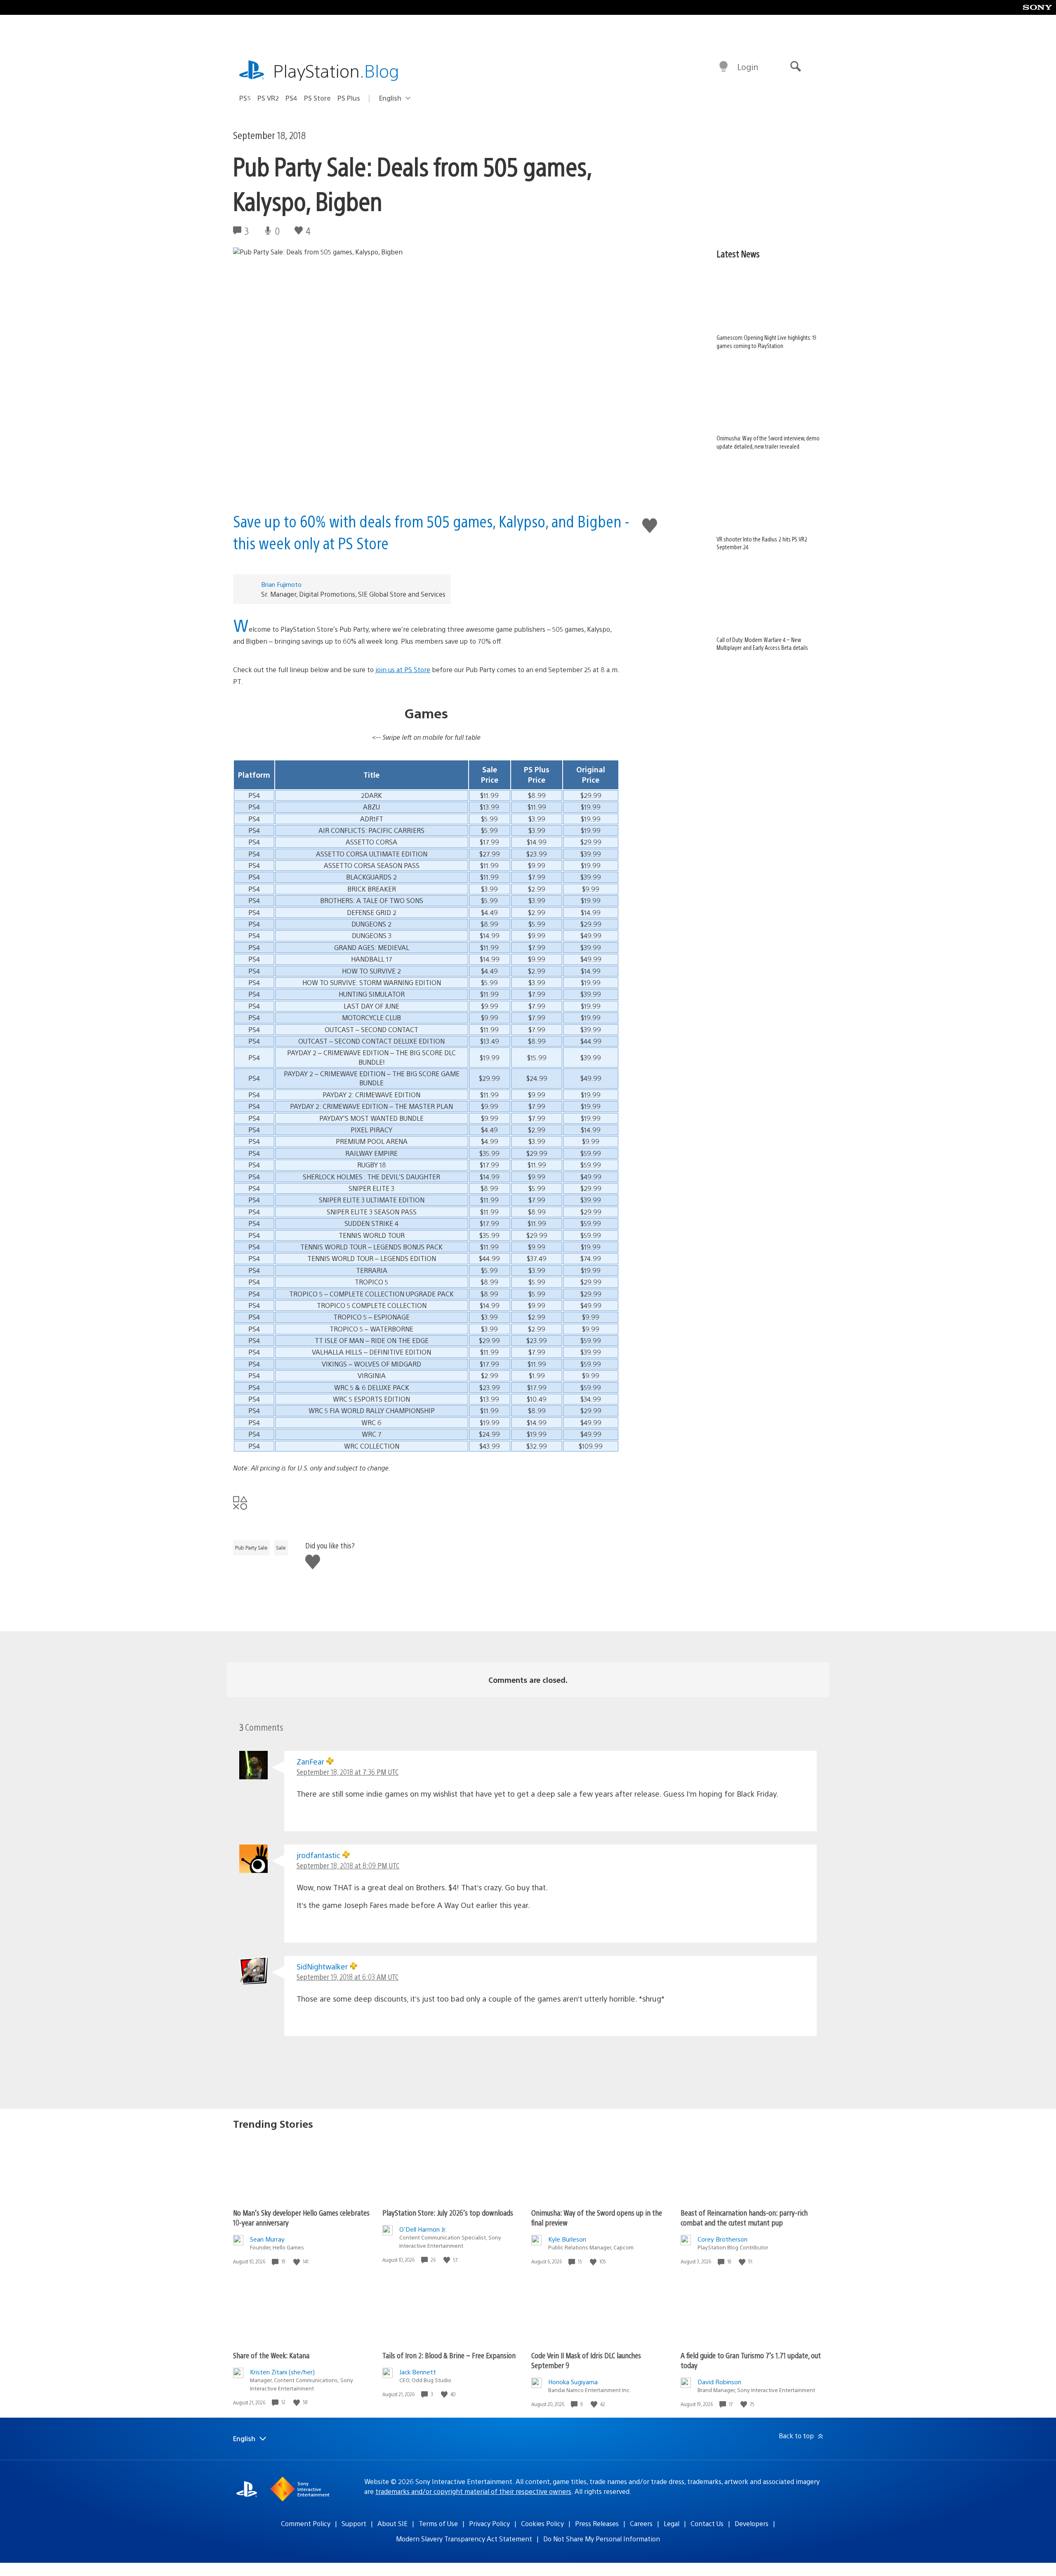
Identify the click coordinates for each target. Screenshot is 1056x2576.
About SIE (392, 2523)
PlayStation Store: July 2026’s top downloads (448, 2213)
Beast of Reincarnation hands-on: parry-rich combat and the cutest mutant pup (744, 2217)
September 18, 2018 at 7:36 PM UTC (348, 1772)
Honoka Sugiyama (573, 2382)
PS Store (317, 98)
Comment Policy (306, 2523)
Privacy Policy (489, 2523)
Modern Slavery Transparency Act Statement (464, 2539)
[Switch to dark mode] (724, 67)
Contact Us (707, 2523)
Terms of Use (438, 2523)
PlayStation (336, 70)
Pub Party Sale (251, 1548)
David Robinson (719, 2382)
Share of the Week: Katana (271, 2355)
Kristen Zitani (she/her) (282, 2372)
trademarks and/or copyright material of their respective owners (473, 2491)
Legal (672, 2523)
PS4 (291, 98)
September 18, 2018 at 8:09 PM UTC (348, 1865)
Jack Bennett (418, 2372)
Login (748, 67)
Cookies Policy (542, 2523)
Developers (752, 2523)
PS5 (245, 98)
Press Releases (597, 2523)
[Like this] (297, 2262)
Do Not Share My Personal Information (602, 2539)
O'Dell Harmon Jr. (423, 2229)
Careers (641, 2523)
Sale (281, 1548)
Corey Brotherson (722, 2239)
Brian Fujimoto (281, 584)
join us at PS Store (403, 669)
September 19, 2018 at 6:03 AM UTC (348, 1977)
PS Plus (349, 98)
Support (354, 2523)
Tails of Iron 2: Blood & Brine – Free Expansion (449, 2355)
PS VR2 (268, 98)
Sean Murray (267, 2239)
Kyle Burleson (567, 2239)
